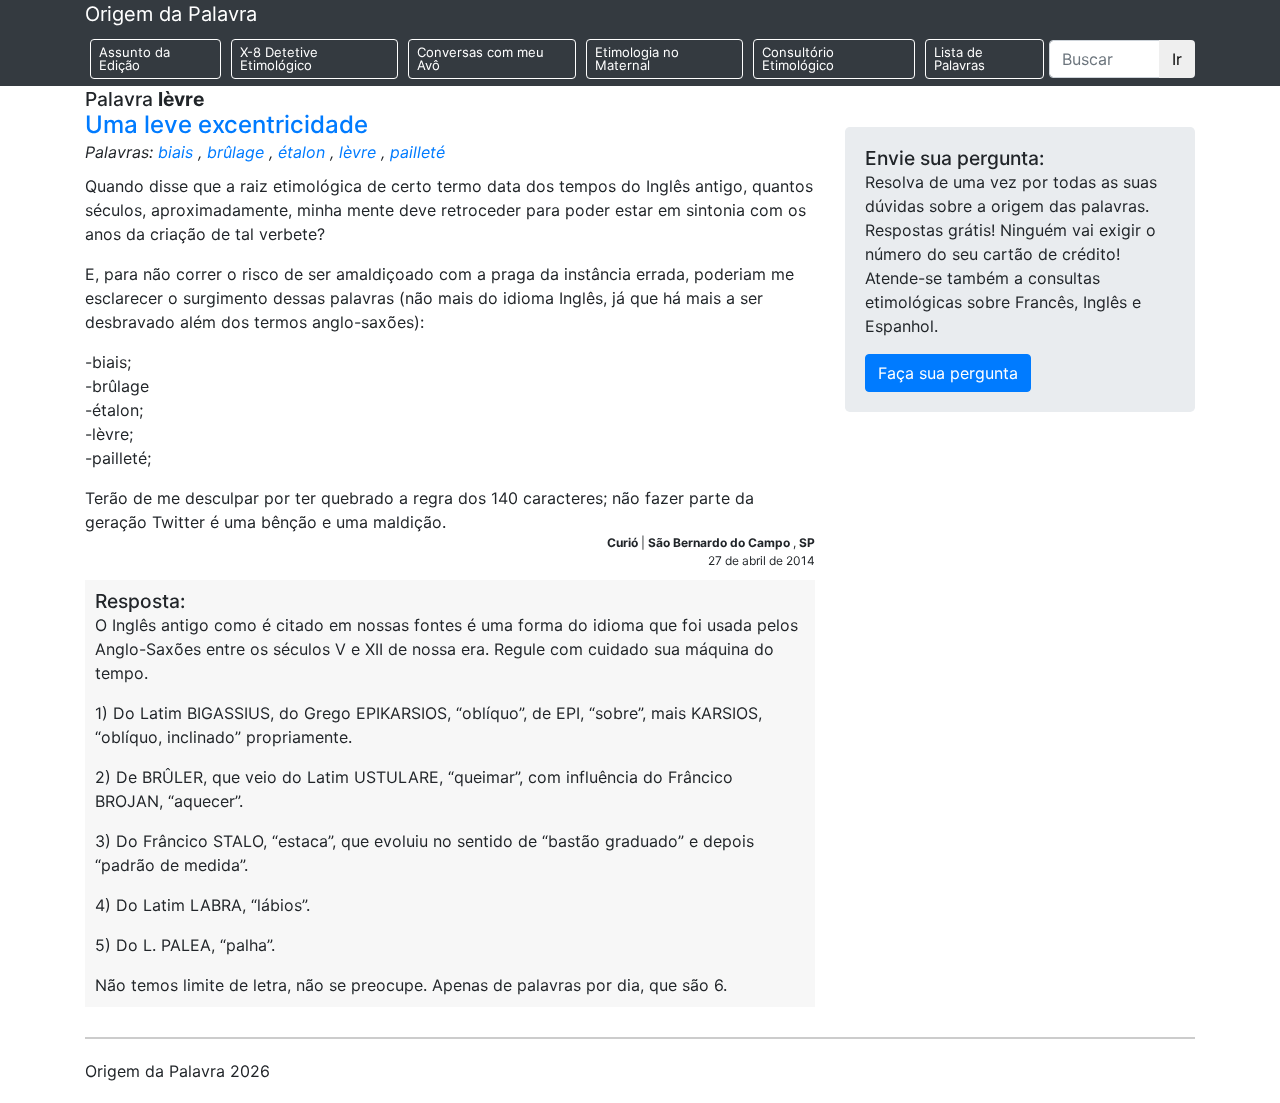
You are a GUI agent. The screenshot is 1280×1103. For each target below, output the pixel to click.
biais (175, 152)
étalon (301, 152)
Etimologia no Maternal (637, 58)
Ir (1177, 59)
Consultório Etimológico (798, 58)
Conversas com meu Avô (480, 58)
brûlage (235, 152)
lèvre (357, 152)
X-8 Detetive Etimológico (279, 58)
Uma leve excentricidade (226, 124)
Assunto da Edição (134, 58)
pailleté (417, 152)
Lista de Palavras (959, 58)
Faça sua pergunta (948, 373)
